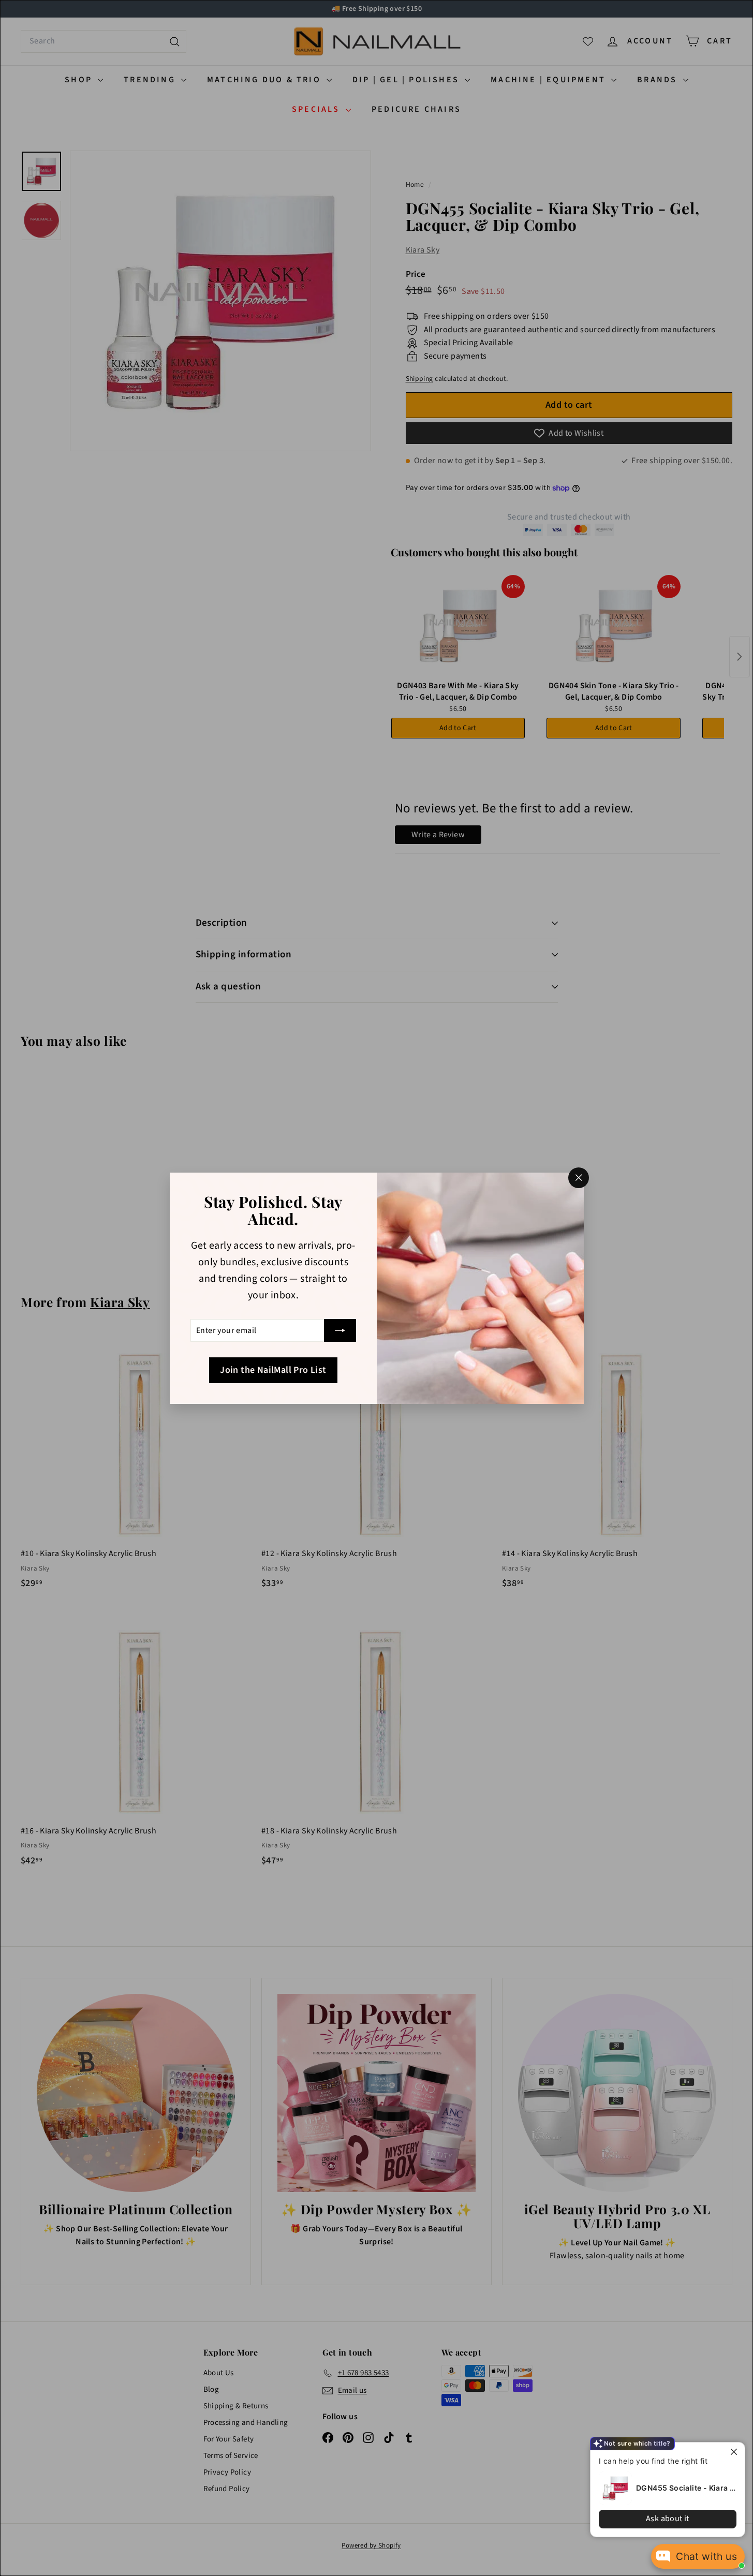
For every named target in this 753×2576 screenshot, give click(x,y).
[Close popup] (736, 2452)
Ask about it (668, 2519)
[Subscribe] (340, 1330)
